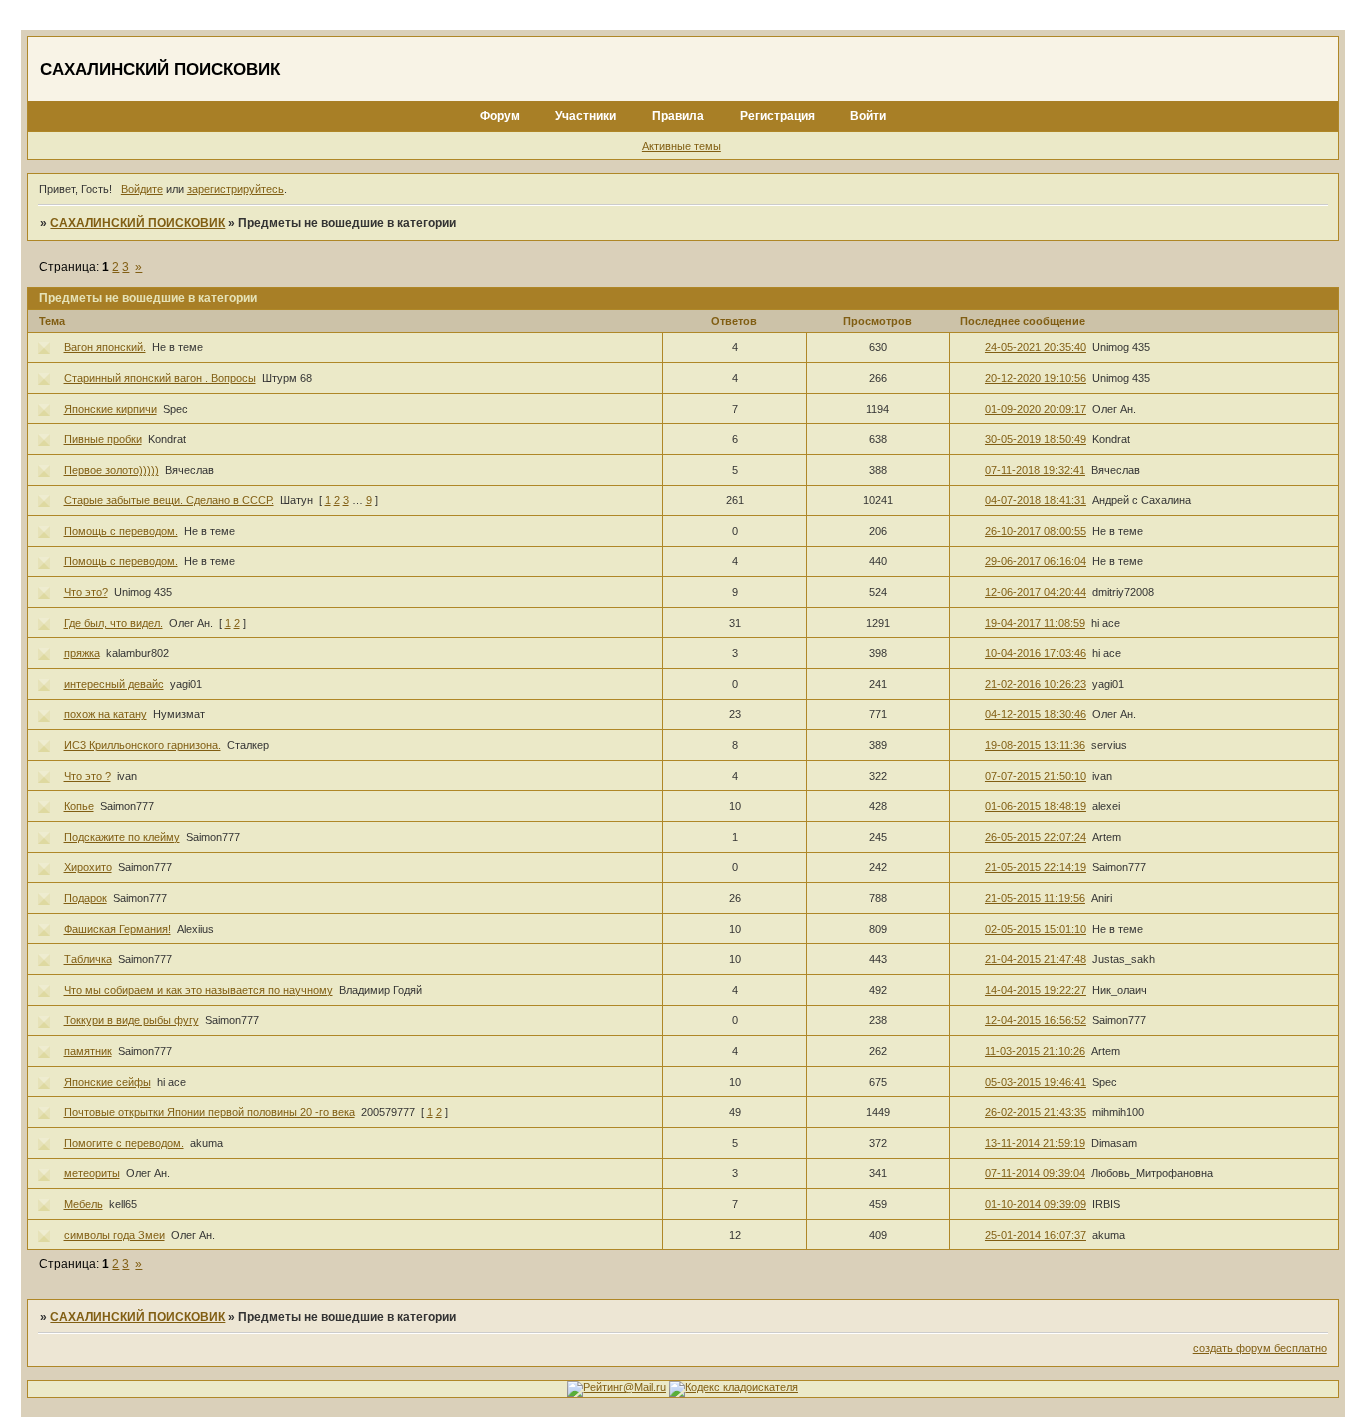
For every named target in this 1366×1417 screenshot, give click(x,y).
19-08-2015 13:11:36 (1035, 745)
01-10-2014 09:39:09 (1035, 1204)
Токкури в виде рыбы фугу (131, 1020)
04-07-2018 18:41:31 (1035, 500)
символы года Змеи (114, 1235)
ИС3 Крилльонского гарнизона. (142, 745)
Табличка (88, 959)
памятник (88, 1051)
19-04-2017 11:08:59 (1035, 623)
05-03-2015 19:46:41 (1035, 1082)
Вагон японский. (105, 347)
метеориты (92, 1173)
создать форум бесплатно (1260, 1348)
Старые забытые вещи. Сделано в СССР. (169, 500)
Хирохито (88, 867)
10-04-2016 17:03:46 (1035, 653)
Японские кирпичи (110, 409)
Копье (79, 806)
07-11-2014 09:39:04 (1035, 1173)
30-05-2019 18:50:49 (1035, 439)
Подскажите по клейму (122, 837)
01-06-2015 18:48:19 (1035, 806)
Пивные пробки (103, 439)
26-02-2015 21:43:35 (1035, 1112)
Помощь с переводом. (121, 531)
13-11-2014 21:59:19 (1035, 1143)
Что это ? (87, 776)
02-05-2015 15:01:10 (1035, 929)
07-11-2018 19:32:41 (1035, 470)
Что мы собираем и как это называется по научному (198, 990)
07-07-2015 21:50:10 (1035, 776)
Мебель (83, 1204)
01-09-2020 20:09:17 (1035, 409)
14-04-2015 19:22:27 (1035, 990)
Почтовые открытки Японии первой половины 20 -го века (209, 1112)
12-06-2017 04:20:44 (1035, 592)
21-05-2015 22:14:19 (1035, 867)
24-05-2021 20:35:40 (1035, 347)
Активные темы (681, 146)
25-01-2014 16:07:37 (1035, 1235)
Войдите (142, 189)
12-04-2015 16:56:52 (1035, 1020)
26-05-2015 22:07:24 (1035, 837)
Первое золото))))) (111, 470)
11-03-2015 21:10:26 (1035, 1051)
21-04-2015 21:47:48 (1035, 959)
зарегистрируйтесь (235, 189)
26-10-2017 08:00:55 (1035, 531)
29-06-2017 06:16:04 (1035, 561)
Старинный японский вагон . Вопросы (160, 378)
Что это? (86, 592)
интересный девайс (114, 684)
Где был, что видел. (113, 623)
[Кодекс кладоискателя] (733, 1387)
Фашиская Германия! (117, 929)
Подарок (85, 898)
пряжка (82, 653)
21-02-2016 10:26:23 (1035, 684)
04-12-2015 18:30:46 (1035, 714)
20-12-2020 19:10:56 (1035, 378)
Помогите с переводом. (124, 1143)
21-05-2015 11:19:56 (1035, 898)
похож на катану (105, 714)
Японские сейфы (107, 1082)
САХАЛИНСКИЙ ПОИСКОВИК (137, 223)
